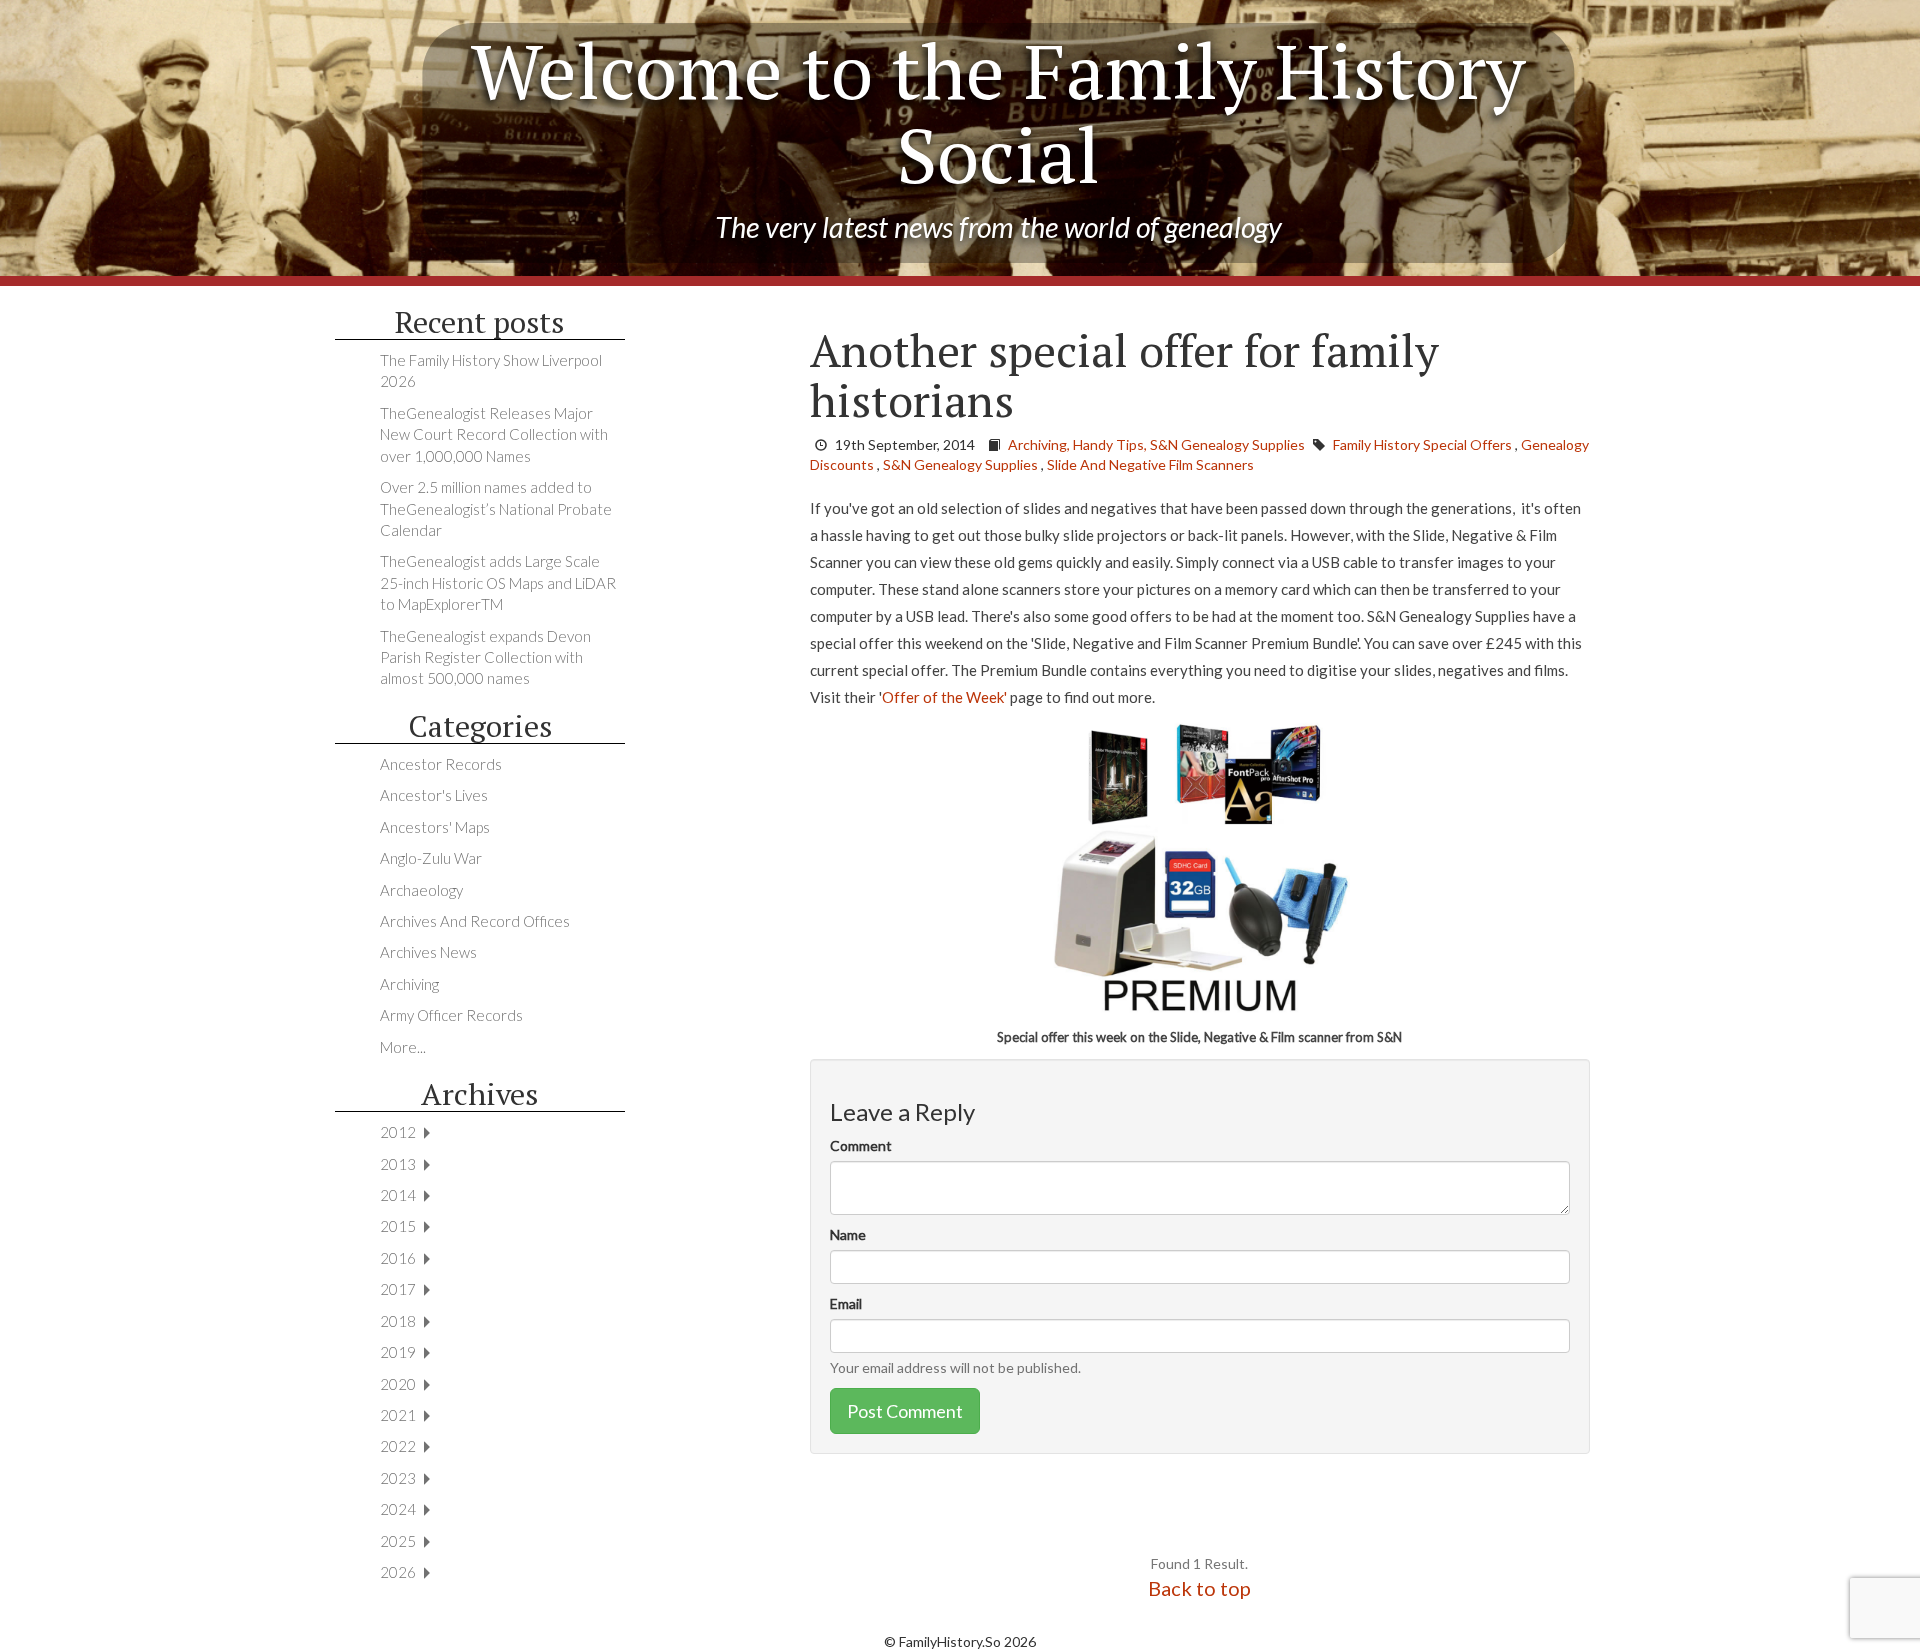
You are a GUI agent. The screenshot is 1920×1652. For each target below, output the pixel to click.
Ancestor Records (441, 764)
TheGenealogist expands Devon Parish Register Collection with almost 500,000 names (485, 657)
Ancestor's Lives (434, 795)
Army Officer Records (451, 1015)
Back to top (1199, 1588)
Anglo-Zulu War (431, 858)
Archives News (428, 952)
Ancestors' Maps (435, 827)
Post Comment (905, 1411)
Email (846, 1303)
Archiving (409, 984)
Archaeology (421, 890)
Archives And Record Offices (475, 921)
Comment (861, 1145)
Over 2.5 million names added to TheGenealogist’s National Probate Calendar (496, 508)
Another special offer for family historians (1124, 375)
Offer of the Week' (944, 697)
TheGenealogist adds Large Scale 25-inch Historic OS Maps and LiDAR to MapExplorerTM (498, 582)
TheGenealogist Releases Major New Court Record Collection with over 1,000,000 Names (494, 434)
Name (848, 1234)
